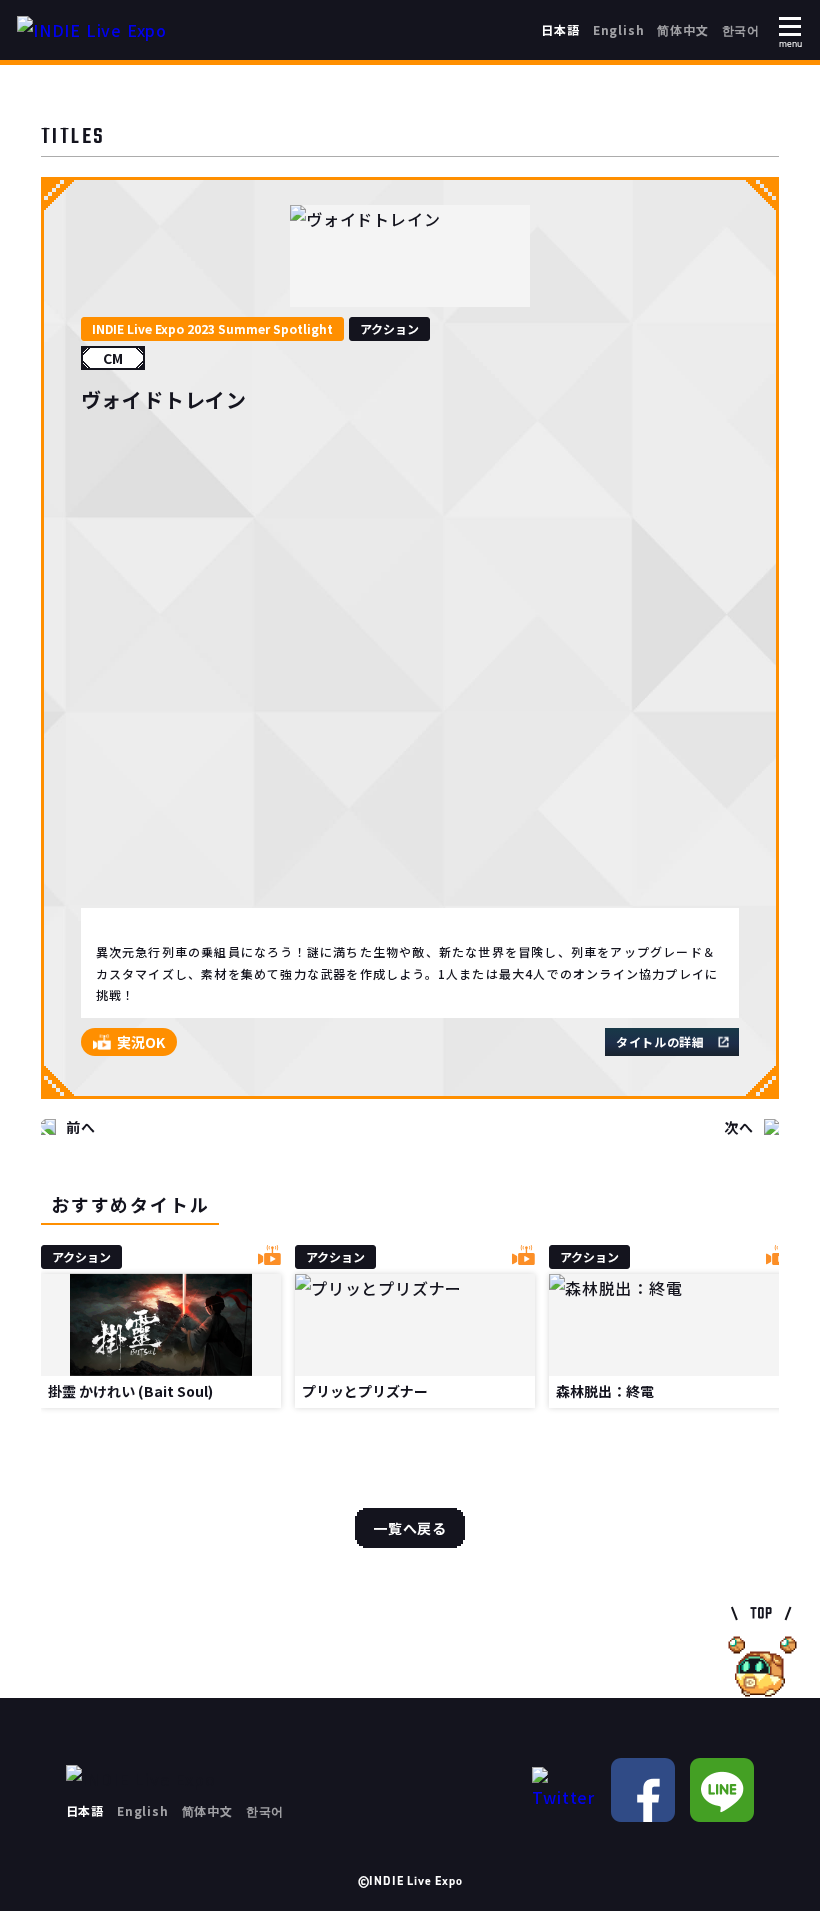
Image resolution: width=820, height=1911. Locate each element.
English (619, 29)
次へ (739, 1127)
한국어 (741, 29)
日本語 (560, 29)
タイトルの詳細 (660, 1041)
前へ (81, 1127)
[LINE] (722, 1790)
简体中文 (682, 29)
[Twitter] (564, 1789)
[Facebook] (643, 1790)
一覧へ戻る (410, 1528)
